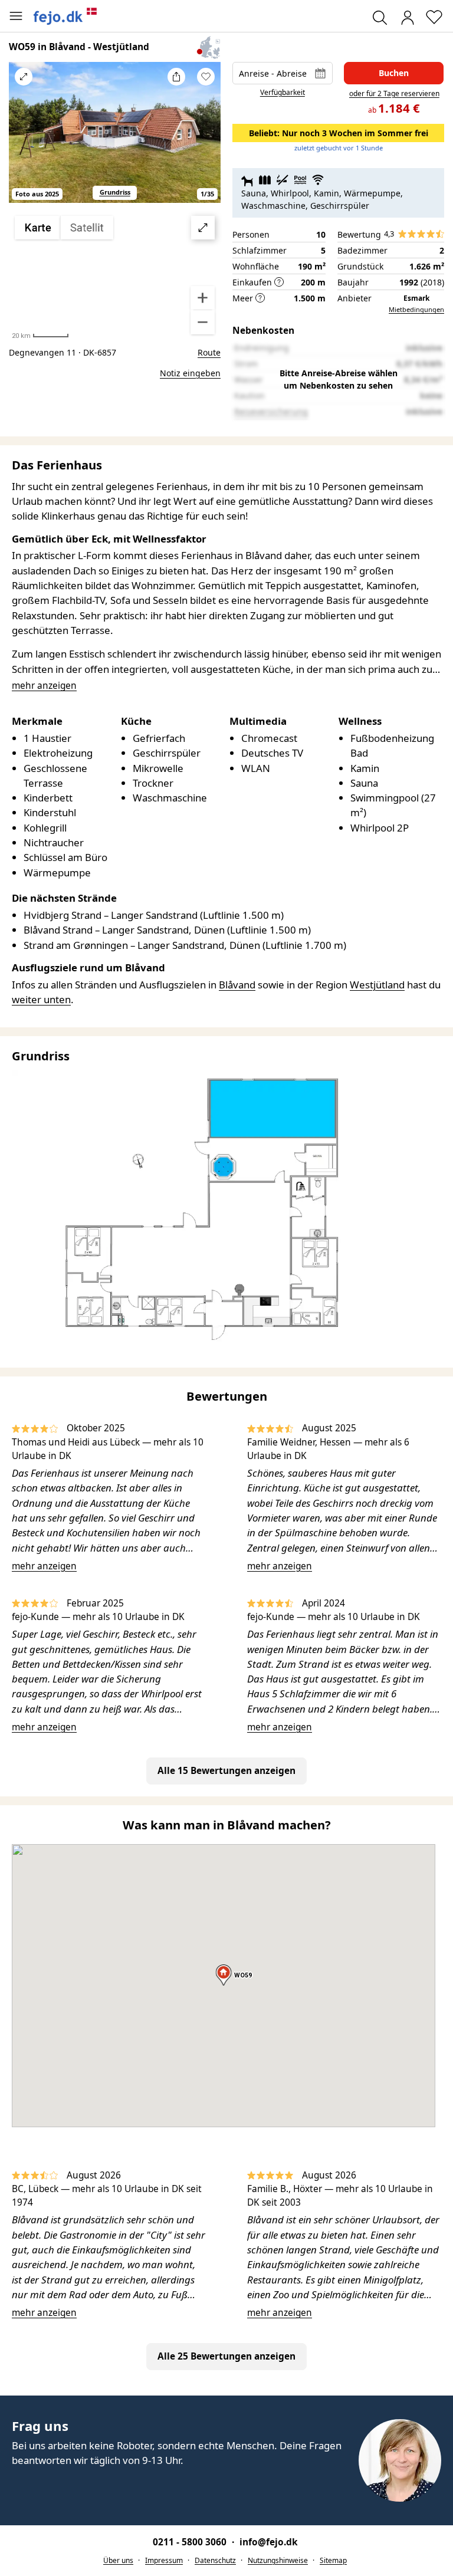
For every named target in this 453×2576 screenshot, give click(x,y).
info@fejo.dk (269, 2542)
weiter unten (41, 999)
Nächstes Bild (206, 140)
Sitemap (333, 2560)
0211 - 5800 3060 (191, 2542)
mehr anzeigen (44, 1566)
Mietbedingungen (416, 309)
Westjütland (377, 985)
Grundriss (115, 192)
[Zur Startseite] (65, 16)
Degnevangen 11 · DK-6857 (63, 352)
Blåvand (237, 985)
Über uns (118, 2560)
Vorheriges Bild (24, 140)
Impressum (164, 2560)
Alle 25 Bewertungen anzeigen (226, 2356)
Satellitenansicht (115, 275)
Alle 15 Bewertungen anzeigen (226, 1771)
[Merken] (206, 77)
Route (209, 352)
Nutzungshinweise (278, 2560)
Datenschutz (215, 2560)
